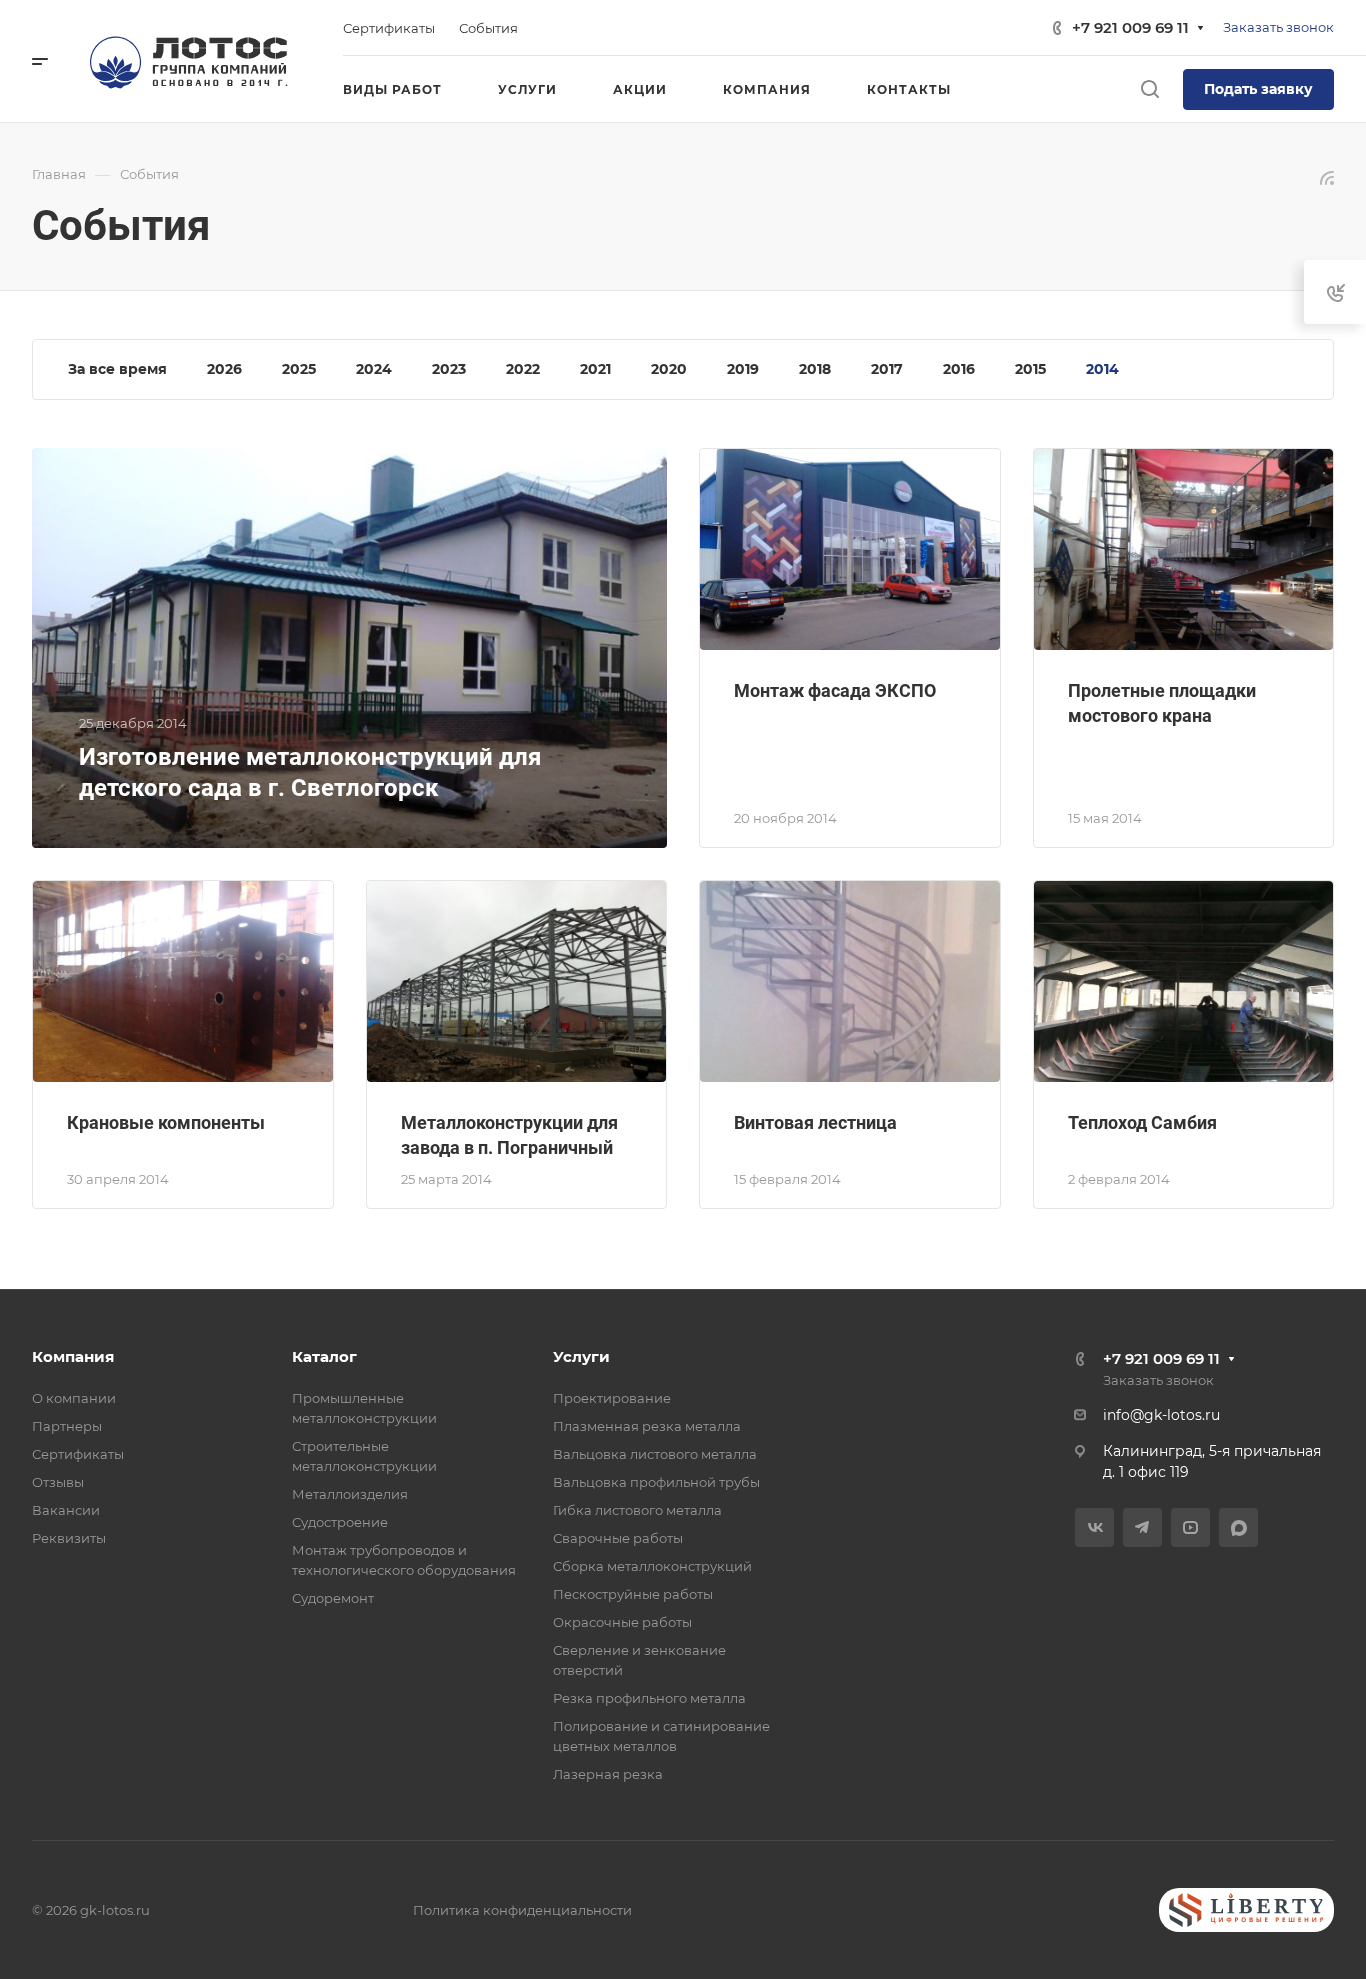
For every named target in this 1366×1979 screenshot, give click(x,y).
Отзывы (58, 1482)
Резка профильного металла (649, 1698)
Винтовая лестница (815, 1122)
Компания (73, 1356)
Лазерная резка (608, 1774)
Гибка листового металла (637, 1510)
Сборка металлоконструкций (652, 1566)
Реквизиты (69, 1538)
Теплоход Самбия (1142, 1122)
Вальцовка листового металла (655, 1454)
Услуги (581, 1356)
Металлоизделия (350, 1494)
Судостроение (340, 1522)
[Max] (1238, 1527)
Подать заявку (1258, 89)
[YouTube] (1190, 1527)
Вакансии (66, 1510)
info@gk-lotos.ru (1161, 1415)
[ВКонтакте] (1094, 1527)
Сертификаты (78, 1454)
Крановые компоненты (166, 1122)
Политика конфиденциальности (522, 1910)
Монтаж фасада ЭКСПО (835, 690)
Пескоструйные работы (633, 1594)
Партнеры (67, 1426)
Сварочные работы (618, 1538)
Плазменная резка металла (647, 1426)
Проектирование (612, 1398)
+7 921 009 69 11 (1130, 27)
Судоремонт (333, 1598)
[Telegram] (1142, 1527)
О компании (74, 1398)
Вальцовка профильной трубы (656, 1482)
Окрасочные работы (622, 1622)
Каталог (324, 1356)
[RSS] (1327, 176)
